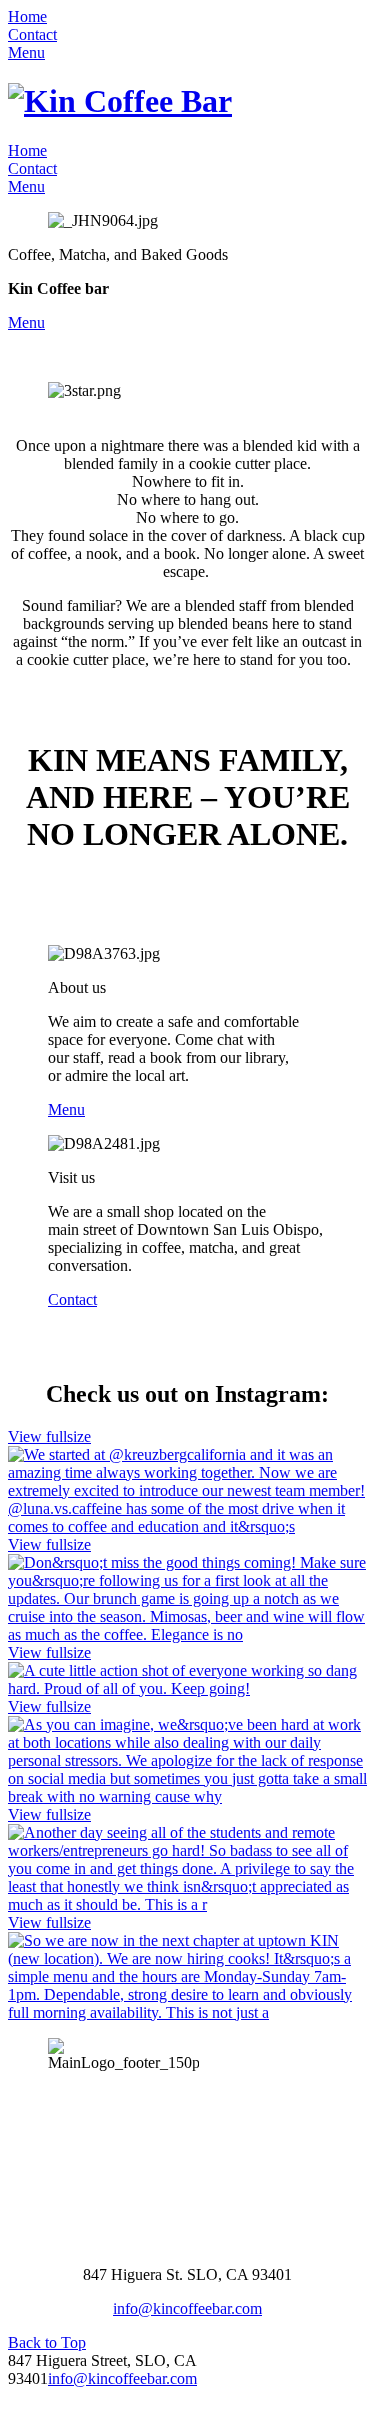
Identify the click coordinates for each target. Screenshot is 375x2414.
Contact (32, 34)
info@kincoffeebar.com (187, 2308)
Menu (26, 52)
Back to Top (47, 2342)
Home (27, 16)
